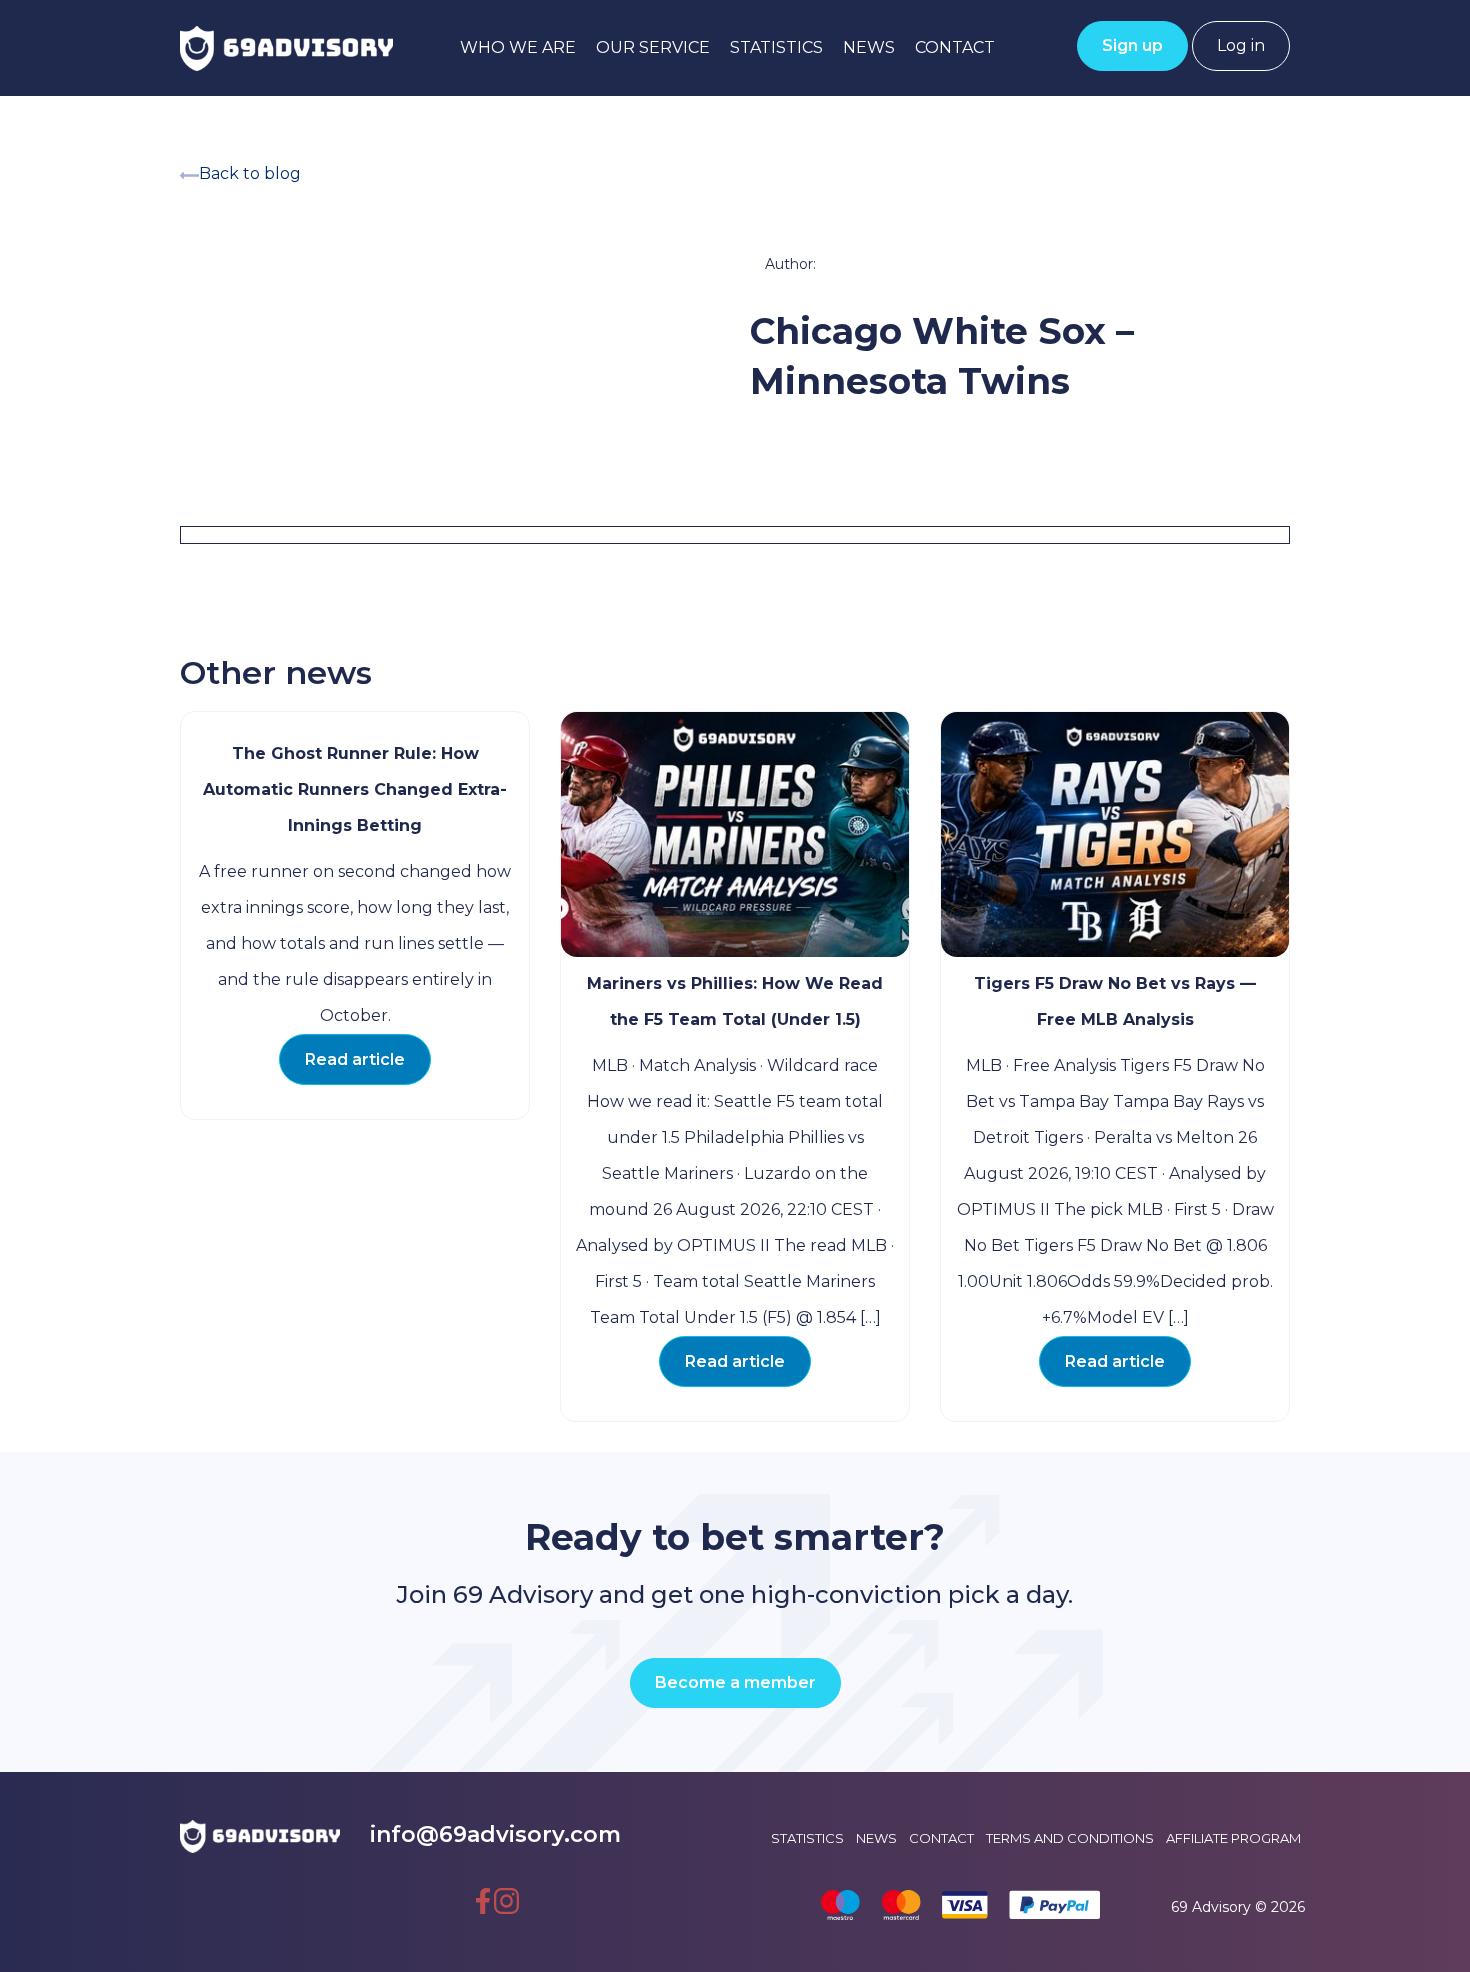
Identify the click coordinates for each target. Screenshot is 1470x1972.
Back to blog (250, 173)
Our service (653, 47)
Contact (955, 47)
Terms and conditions (1070, 1838)
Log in (1241, 45)
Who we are (518, 47)
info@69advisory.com (495, 1834)
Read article (355, 1059)
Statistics (776, 47)
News (869, 47)
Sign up (1132, 45)
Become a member (735, 1682)
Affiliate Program (1233, 1838)
